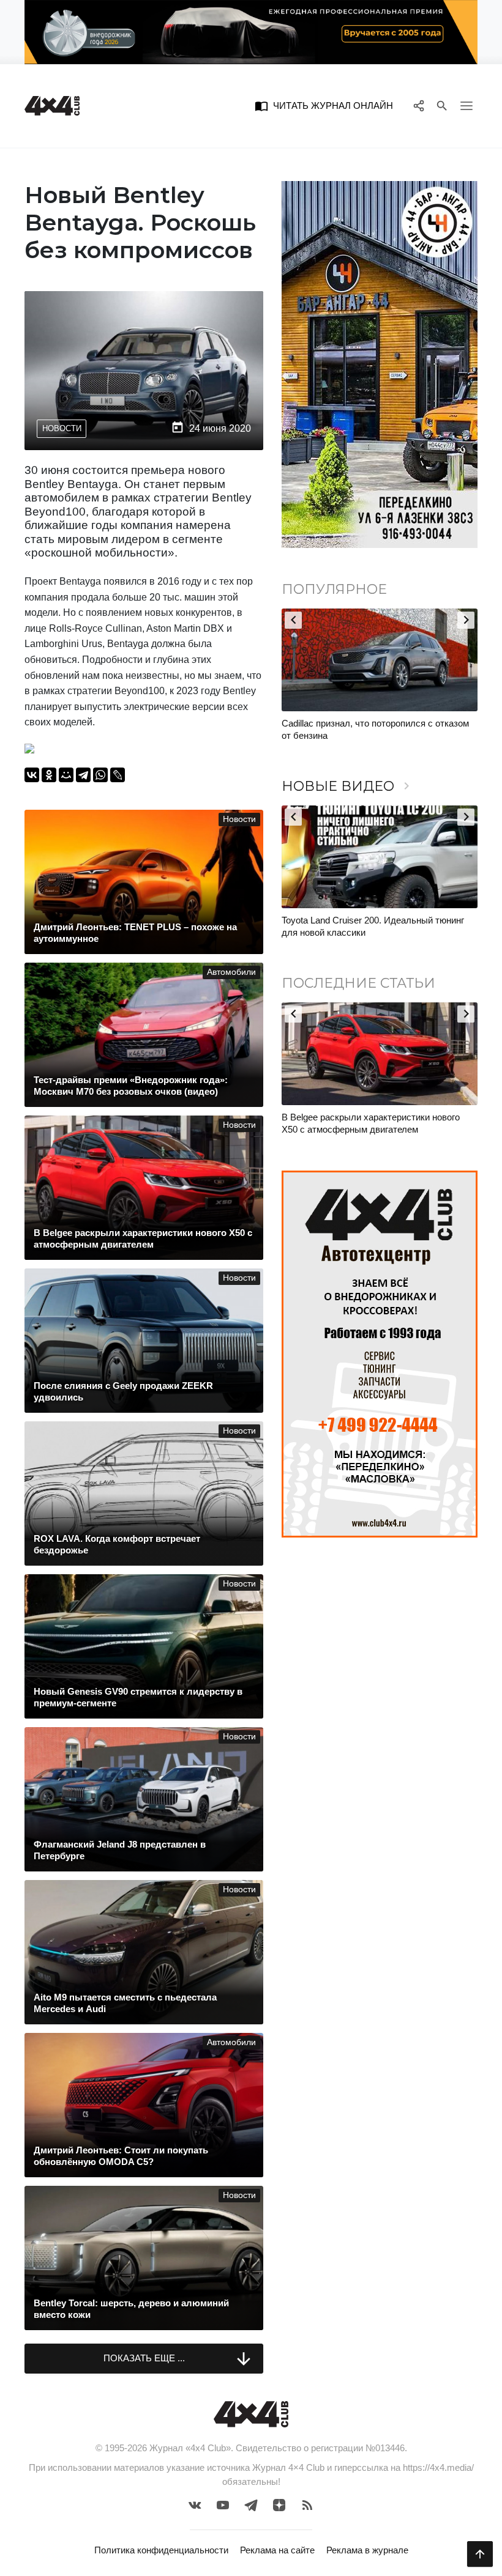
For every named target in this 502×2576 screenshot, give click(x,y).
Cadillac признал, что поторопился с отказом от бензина (375, 729)
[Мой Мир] (66, 775)
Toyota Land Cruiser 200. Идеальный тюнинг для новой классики (373, 926)
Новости (62, 428)
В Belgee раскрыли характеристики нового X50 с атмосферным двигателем (371, 1123)
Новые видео (348, 786)
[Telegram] (83, 775)
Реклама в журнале (367, 2550)
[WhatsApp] (100, 775)
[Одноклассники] (49, 775)
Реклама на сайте (277, 2550)
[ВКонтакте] (32, 775)
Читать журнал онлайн (324, 106)
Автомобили (231, 972)
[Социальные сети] (418, 106)
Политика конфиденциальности (161, 2550)
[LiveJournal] (118, 775)
